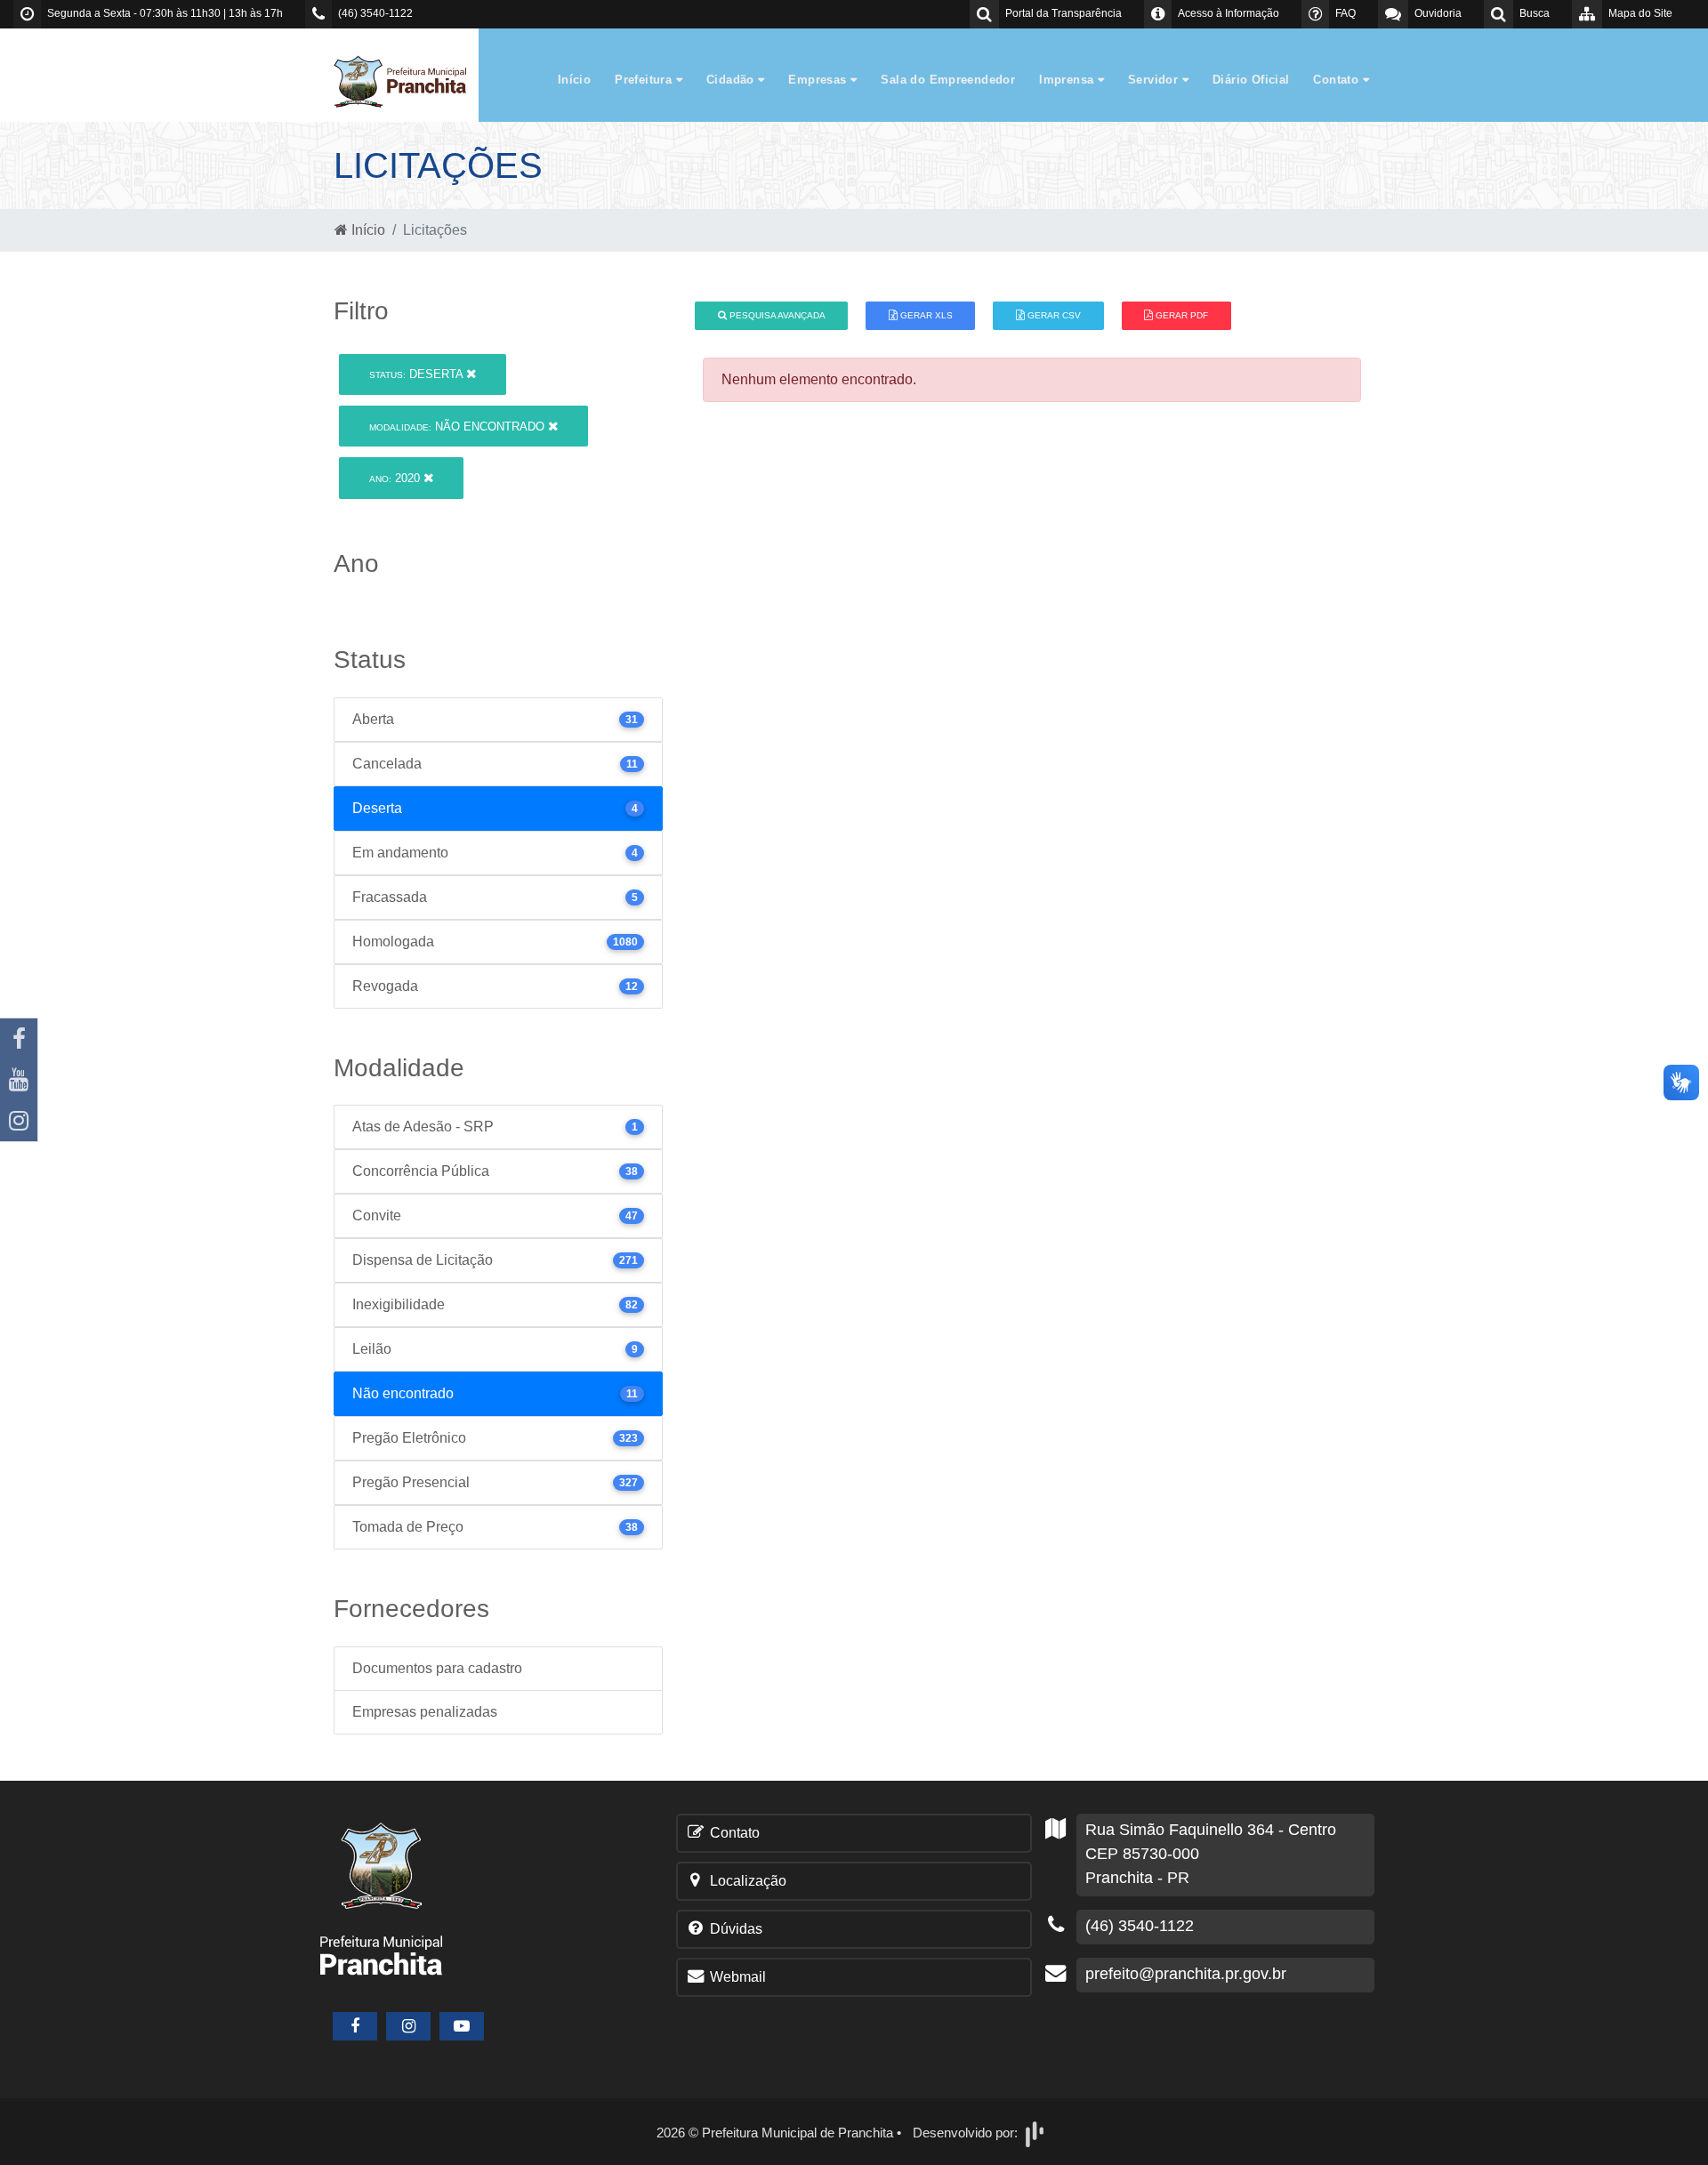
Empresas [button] (819, 80)
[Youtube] (19, 1080)
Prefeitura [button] (645, 80)
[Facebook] (19, 1039)
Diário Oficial (1251, 80)
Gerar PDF (1180, 315)
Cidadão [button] (732, 80)
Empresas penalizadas (425, 1712)
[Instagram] (19, 1121)
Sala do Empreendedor (948, 80)
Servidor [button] (1155, 80)
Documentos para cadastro (437, 1668)
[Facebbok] (355, 2026)
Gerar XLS (925, 315)
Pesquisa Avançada (776, 315)
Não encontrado (459, 427)
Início (574, 80)
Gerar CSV (1053, 315)
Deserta (418, 374)
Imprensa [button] (1068, 80)
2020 (396, 478)
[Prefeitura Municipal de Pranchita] (409, 80)
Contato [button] (1337, 80)
